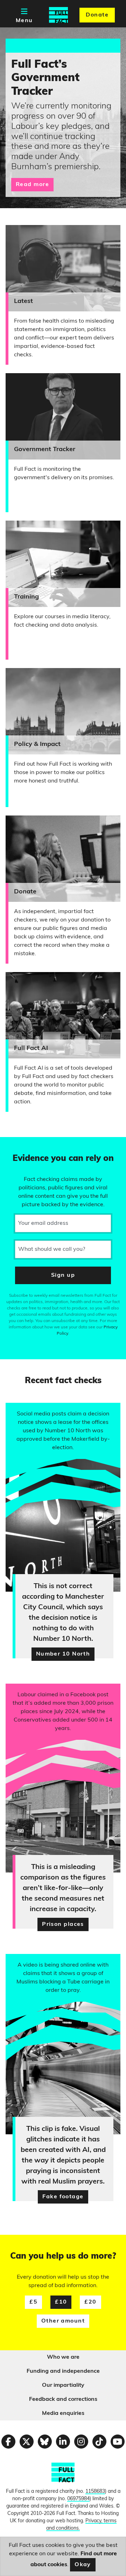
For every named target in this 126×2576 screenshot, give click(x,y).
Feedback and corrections (63, 2399)
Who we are (63, 2357)
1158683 (95, 2492)
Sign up (63, 1275)
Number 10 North (63, 1654)
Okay (83, 2565)
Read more (32, 185)
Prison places (63, 1924)
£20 (90, 2302)
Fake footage (63, 2197)
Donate (97, 15)
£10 (61, 2302)
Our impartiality (63, 2385)
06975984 (78, 2499)
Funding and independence (63, 2371)
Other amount (63, 2321)
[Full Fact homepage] (58, 15)
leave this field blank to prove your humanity (30, 1145)
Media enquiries (63, 2413)
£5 (33, 2302)
